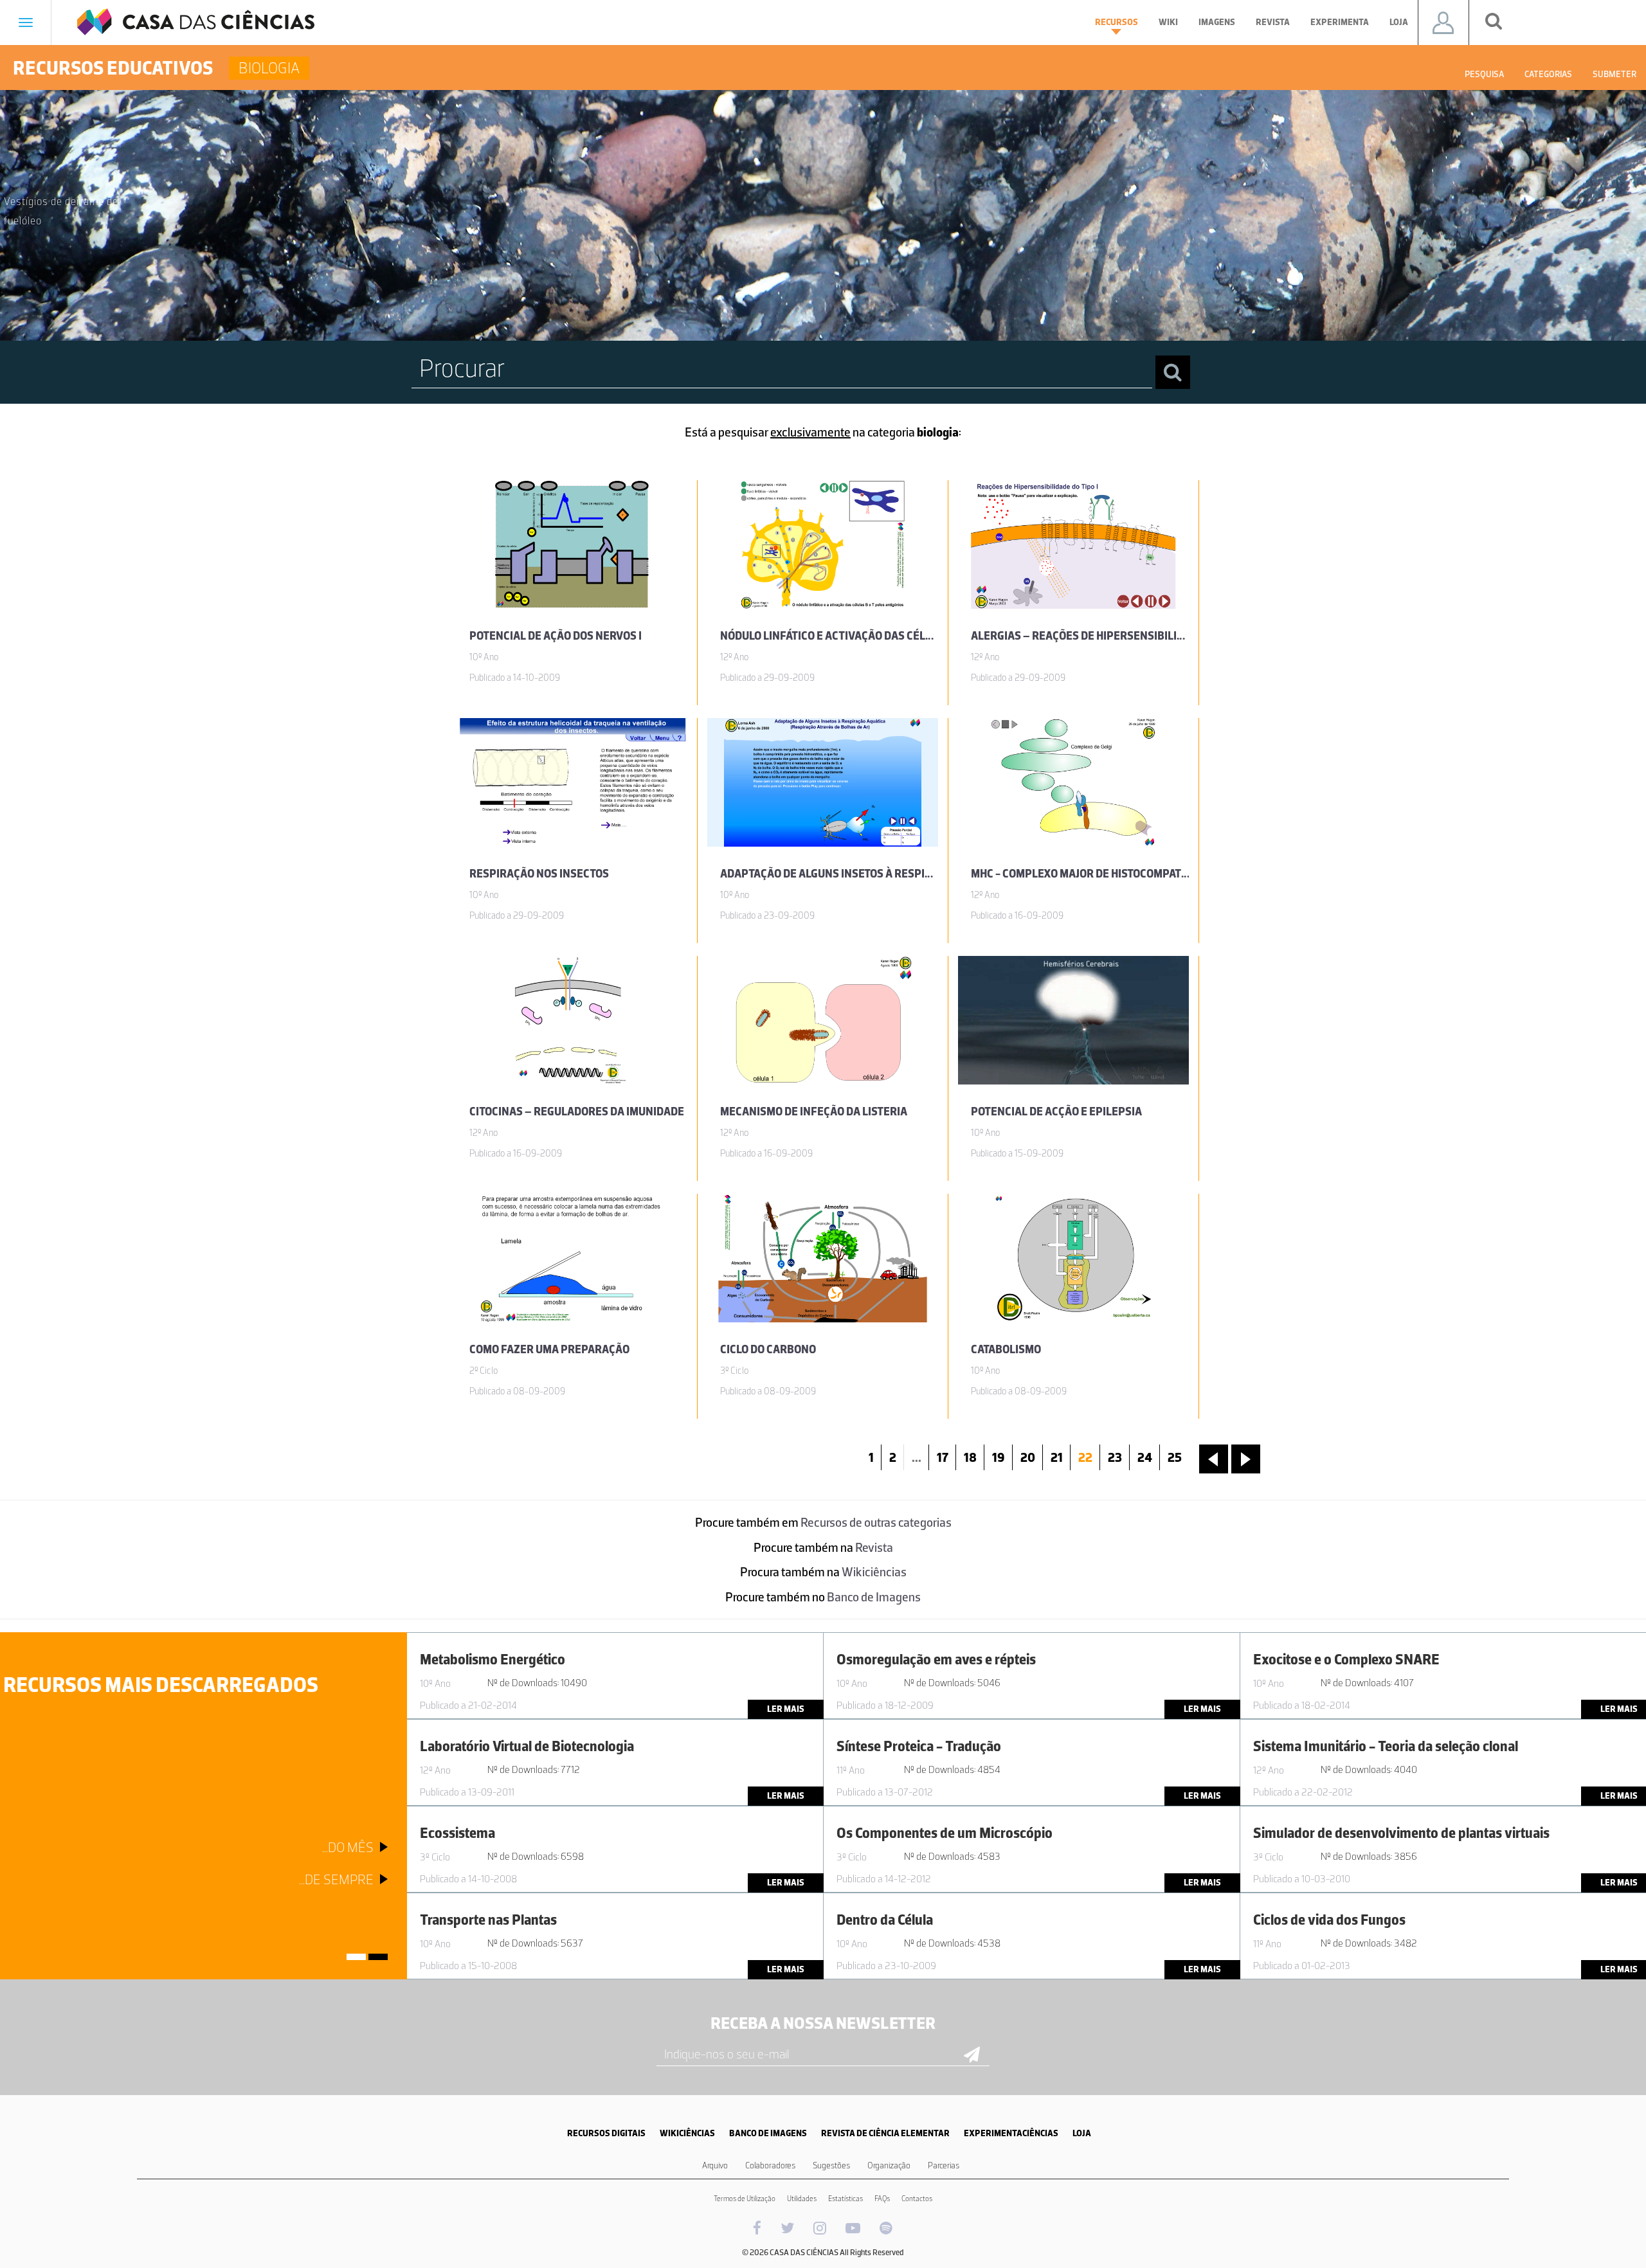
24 (1145, 1457)
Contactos (917, 2199)
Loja (1399, 22)
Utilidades (802, 2199)
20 (1028, 1457)
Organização (889, 2165)
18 (970, 1457)
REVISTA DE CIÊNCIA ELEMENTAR (885, 2133)
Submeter (1614, 74)
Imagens (1217, 22)
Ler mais (786, 1709)
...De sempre (336, 1879)
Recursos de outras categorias (876, 1522)
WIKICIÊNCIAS (687, 2133)
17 (943, 1457)
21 (1057, 1457)
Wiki (1168, 22)
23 (1115, 1457)
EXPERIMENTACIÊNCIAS (1011, 2133)
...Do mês (348, 1847)
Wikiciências (874, 1572)
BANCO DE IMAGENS (768, 2133)
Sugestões (831, 2165)
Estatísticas (846, 2199)
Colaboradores (770, 2165)
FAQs (882, 2199)
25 (1175, 1457)
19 (999, 1457)
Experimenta (1340, 22)
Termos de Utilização (745, 2199)
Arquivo (715, 2165)
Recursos (1117, 22)
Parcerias (944, 2165)
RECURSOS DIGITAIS (606, 2133)
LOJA (1082, 2133)
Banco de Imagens (874, 1597)
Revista (1273, 22)
